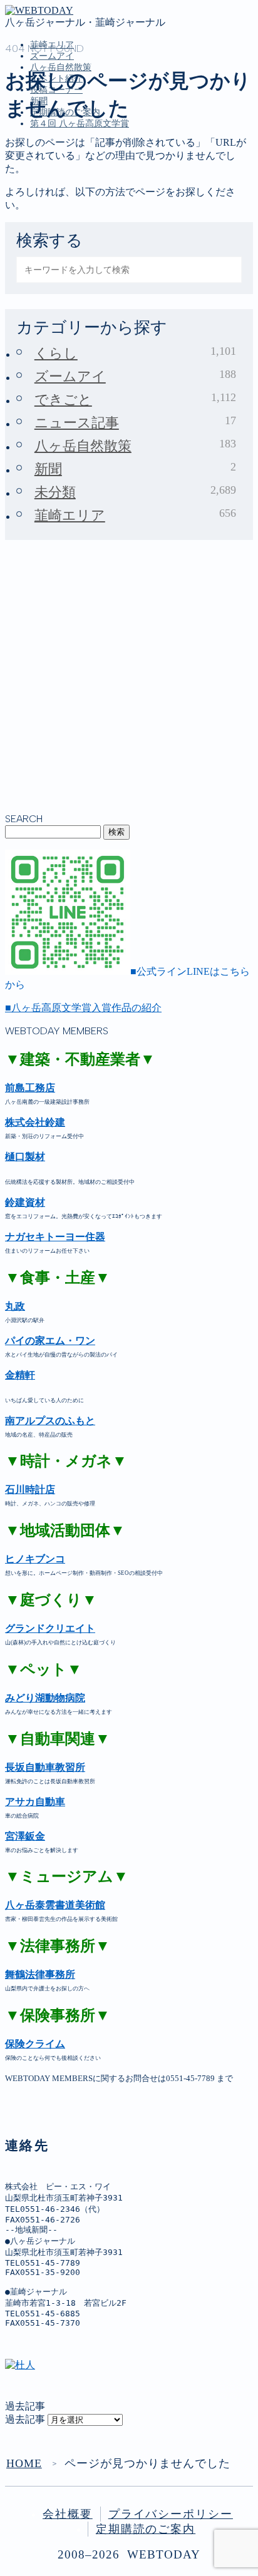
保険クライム (35, 2044)
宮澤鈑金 (25, 1836)
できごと (135, 399)
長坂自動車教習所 (45, 1767)
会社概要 (68, 2514)
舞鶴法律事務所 (40, 1974)
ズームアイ (52, 56)
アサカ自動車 (35, 1802)
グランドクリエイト (50, 1628)
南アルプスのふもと (50, 1421)
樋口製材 (25, 1157)
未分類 (135, 492)
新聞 (40, 246)
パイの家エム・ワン (50, 1341)
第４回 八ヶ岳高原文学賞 (80, 124)
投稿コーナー (60, 233)
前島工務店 (30, 1088)
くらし (135, 353)
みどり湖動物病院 (45, 1698)
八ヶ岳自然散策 (65, 207)
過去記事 (25, 2419)
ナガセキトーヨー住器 (55, 1237)
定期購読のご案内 (146, 2529)
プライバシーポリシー (171, 2514)
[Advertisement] (129, 684)
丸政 (15, 1306)
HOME (24, 2463)
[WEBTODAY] (39, 10)
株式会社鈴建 (35, 1122)
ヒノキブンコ (35, 1559)
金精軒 (20, 1375)
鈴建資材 (25, 1202)
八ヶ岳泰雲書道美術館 (55, 1905)
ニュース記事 (135, 422)
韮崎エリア (55, 181)
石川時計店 (30, 1489)
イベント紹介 (60, 220)
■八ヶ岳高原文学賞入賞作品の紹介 (83, 1008)
